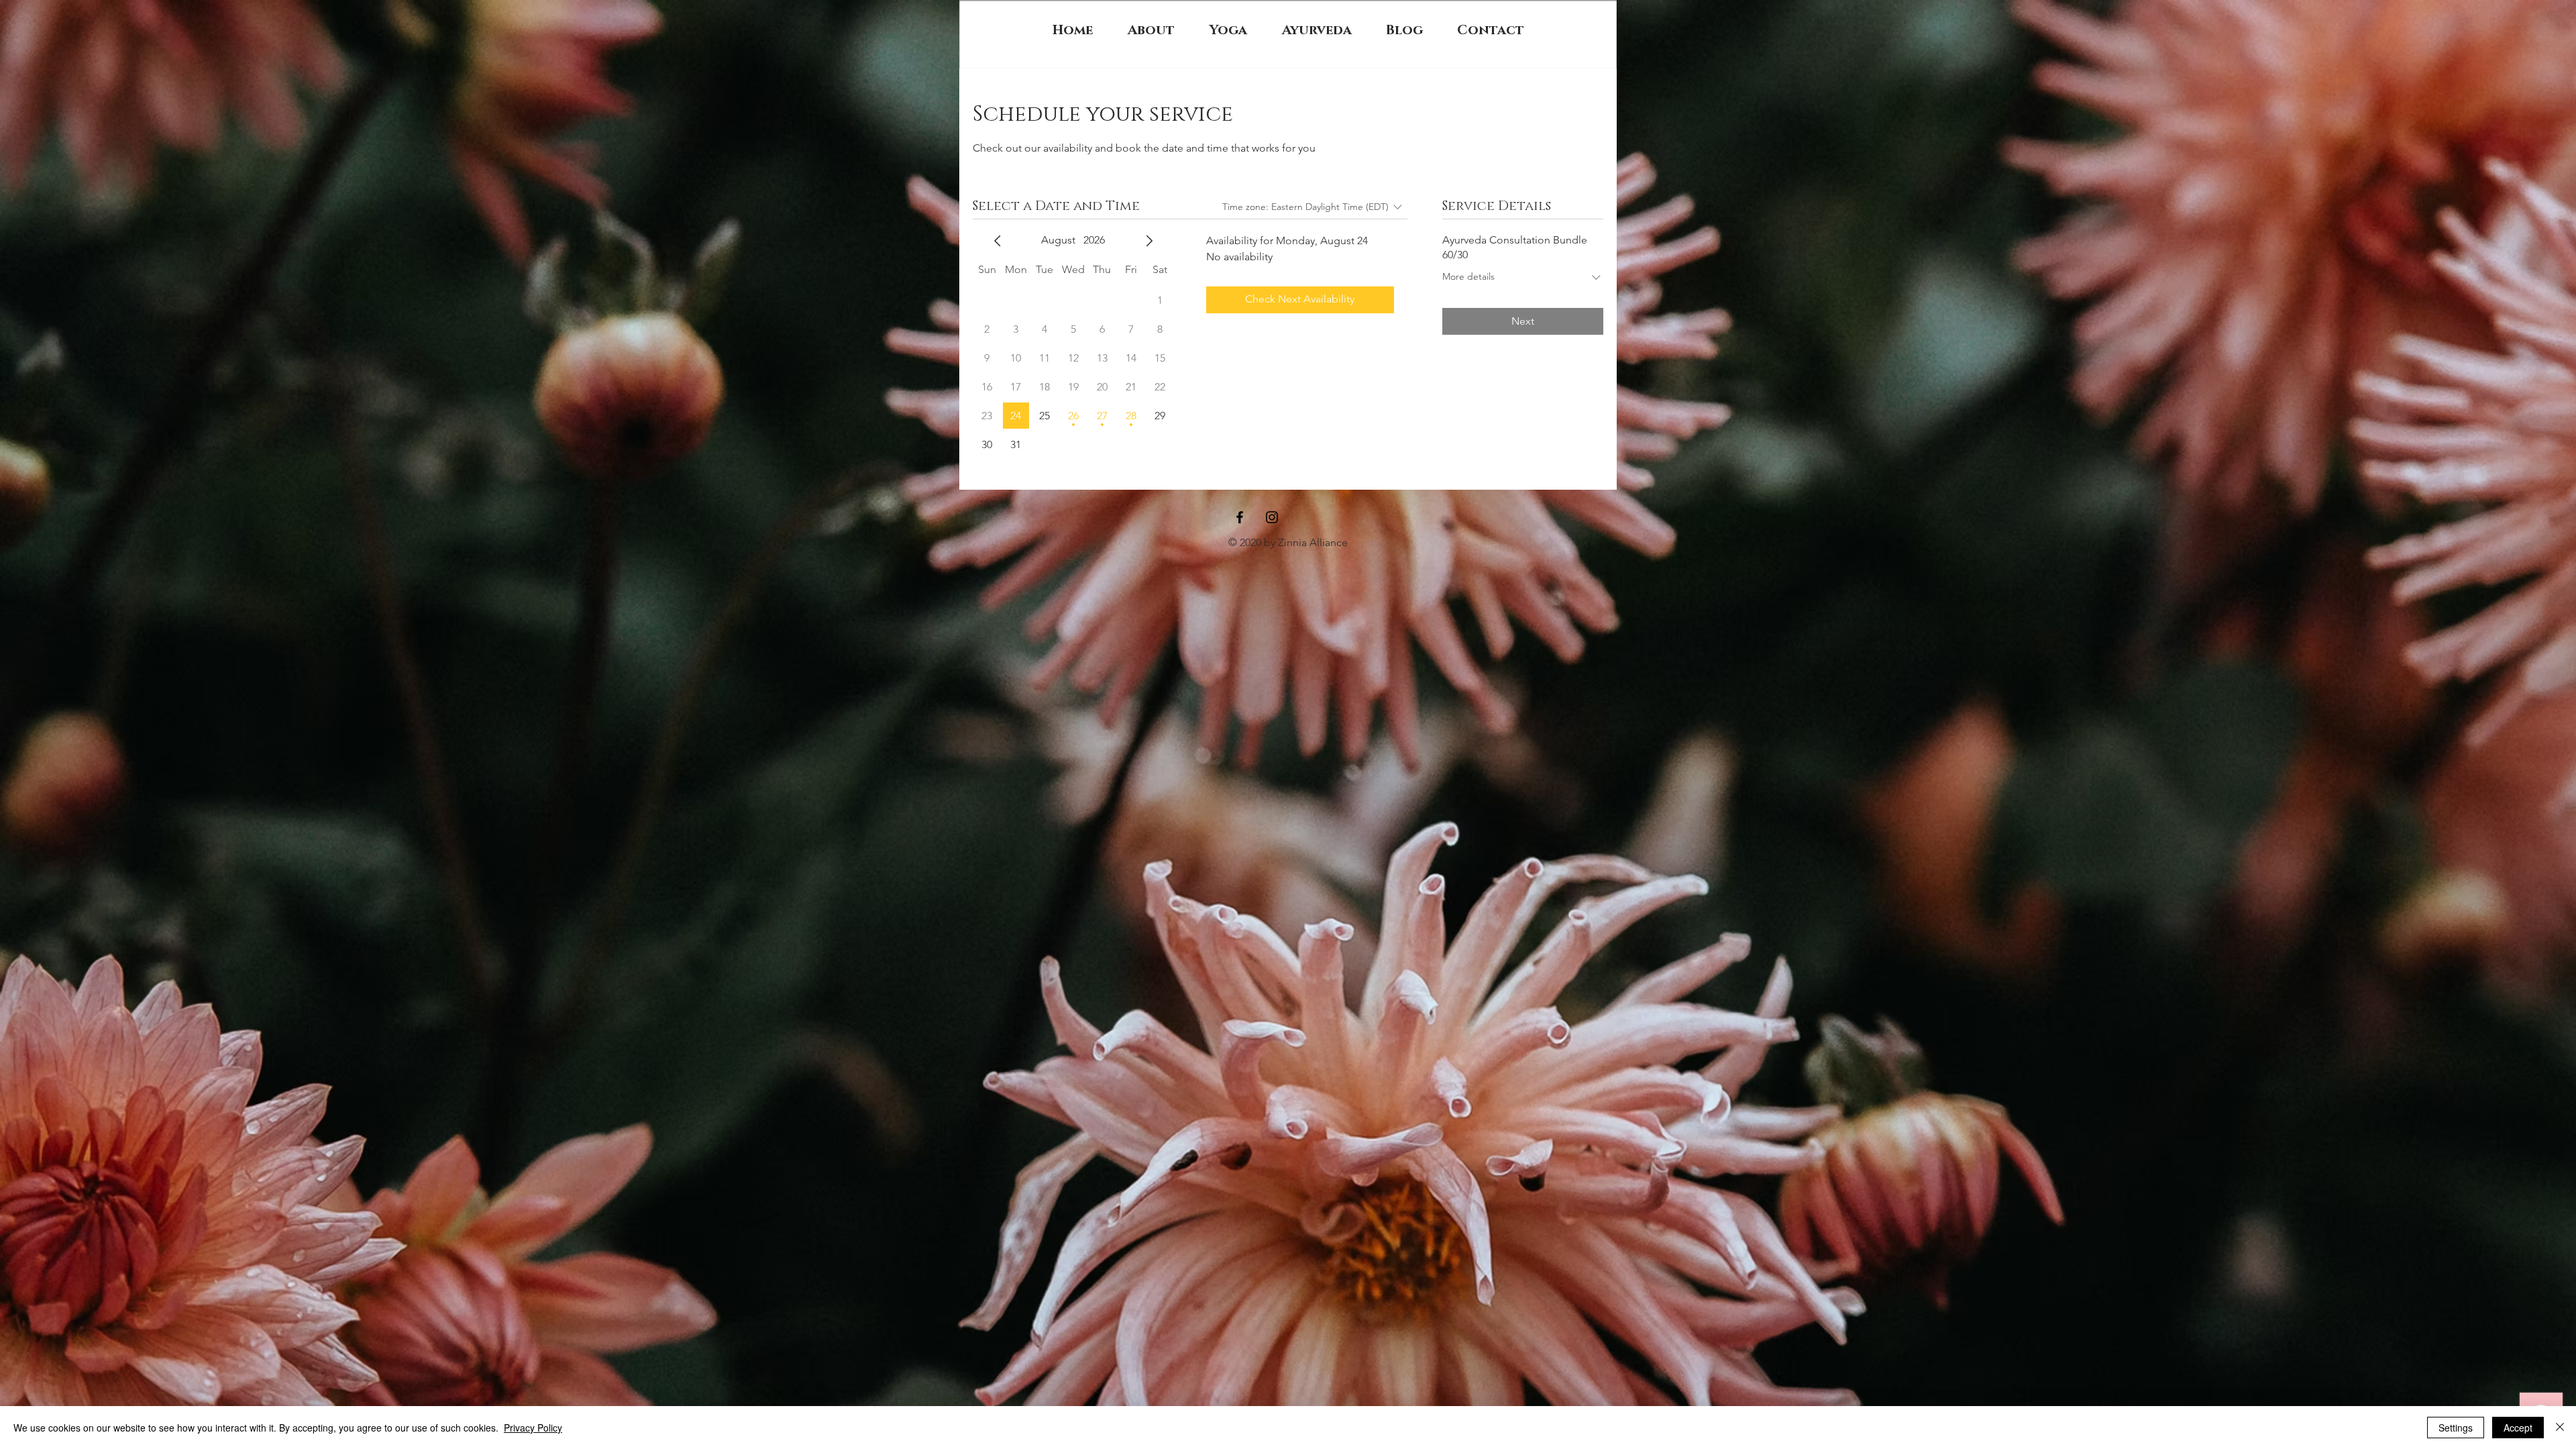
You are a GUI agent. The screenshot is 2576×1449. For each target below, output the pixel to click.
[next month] (1149, 241)
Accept (2518, 1428)
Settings (2456, 1428)
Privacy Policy (533, 1428)
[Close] (2560, 1428)
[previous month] (998, 241)
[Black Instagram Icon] (1272, 517)
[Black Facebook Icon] (1240, 517)
